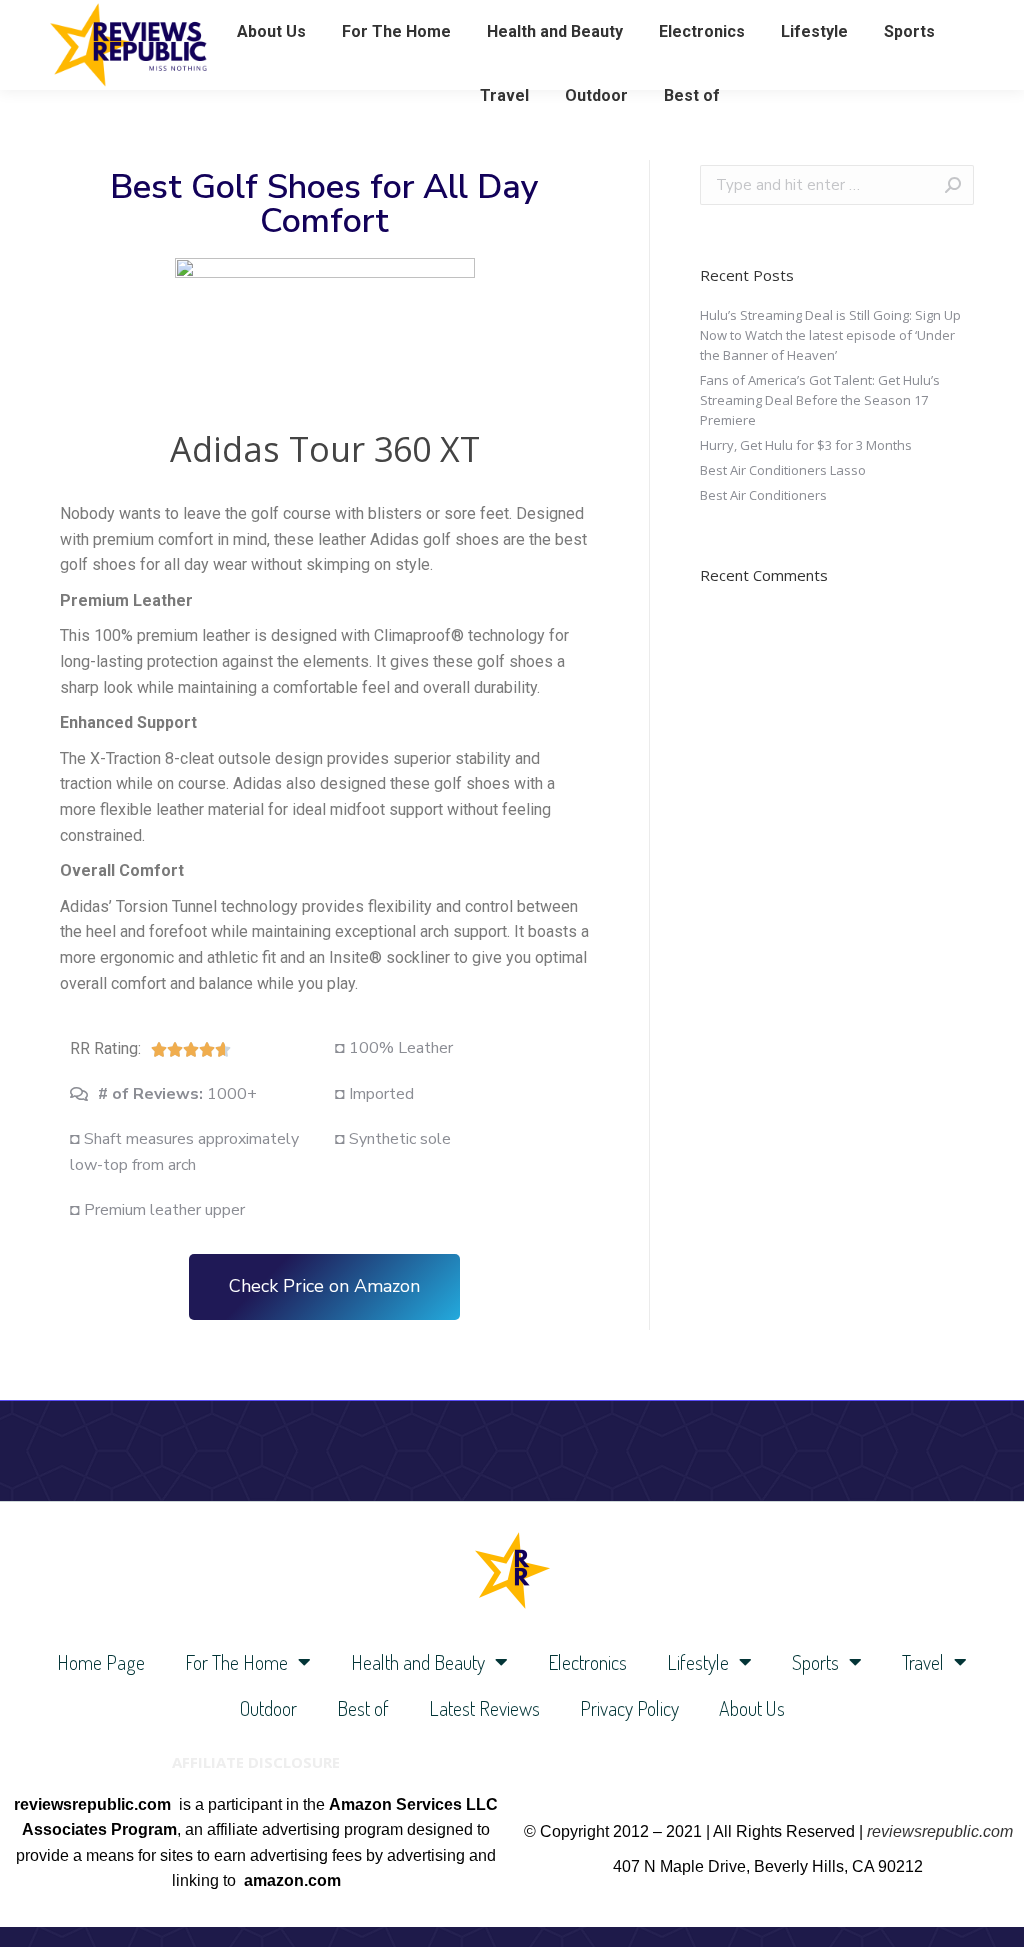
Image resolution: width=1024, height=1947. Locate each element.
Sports (815, 1662)
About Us (752, 1708)
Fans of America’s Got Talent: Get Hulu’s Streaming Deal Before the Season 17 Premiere (820, 400)
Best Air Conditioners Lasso (783, 470)
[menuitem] (271, 32)
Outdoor (268, 1708)
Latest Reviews (484, 1708)
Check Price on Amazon (324, 1286)
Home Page (101, 1662)
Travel (923, 1662)
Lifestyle (698, 1662)
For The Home (236, 1662)
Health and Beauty (418, 1662)
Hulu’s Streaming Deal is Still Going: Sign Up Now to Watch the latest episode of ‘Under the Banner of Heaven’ (830, 335)
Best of (363, 1708)
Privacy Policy (629, 1708)
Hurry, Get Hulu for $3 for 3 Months (806, 445)
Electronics (587, 1662)
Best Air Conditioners (763, 495)
